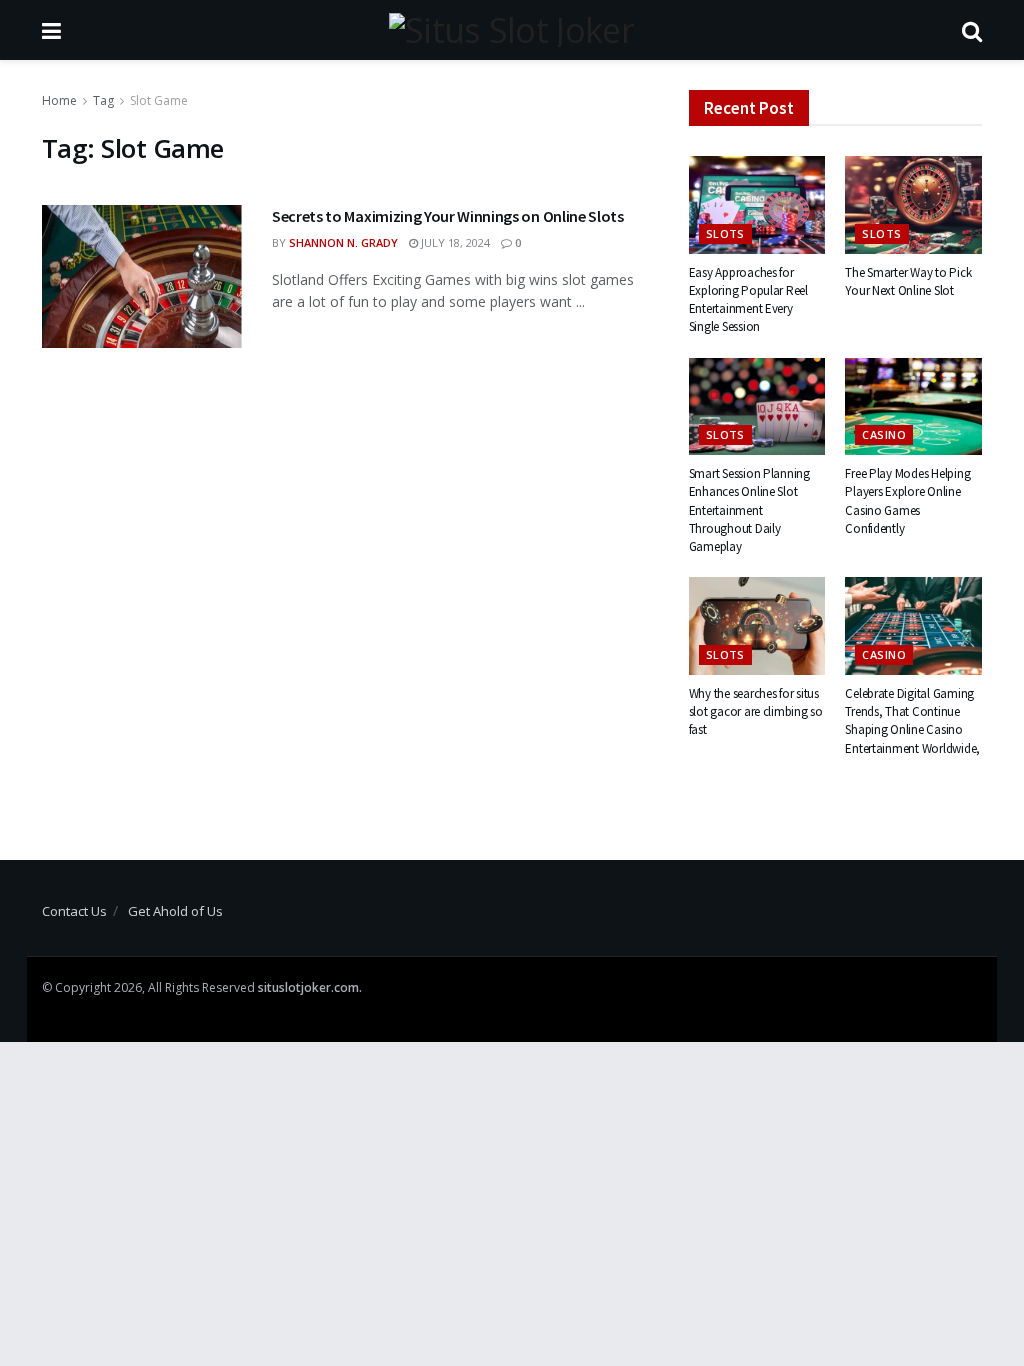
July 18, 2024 (454, 242)
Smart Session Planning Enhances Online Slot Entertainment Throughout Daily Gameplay (749, 510)
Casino (884, 434)
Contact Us (74, 911)
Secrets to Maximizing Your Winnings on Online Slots (448, 216)
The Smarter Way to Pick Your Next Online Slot (908, 281)
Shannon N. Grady (343, 242)
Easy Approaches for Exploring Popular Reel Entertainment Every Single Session (748, 300)
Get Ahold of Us (175, 911)
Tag (103, 100)
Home (59, 100)
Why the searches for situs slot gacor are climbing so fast (756, 711)
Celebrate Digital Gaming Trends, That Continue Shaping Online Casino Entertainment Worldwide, (912, 721)
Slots (725, 233)
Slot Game (159, 100)
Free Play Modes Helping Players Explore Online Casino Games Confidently (907, 501)
